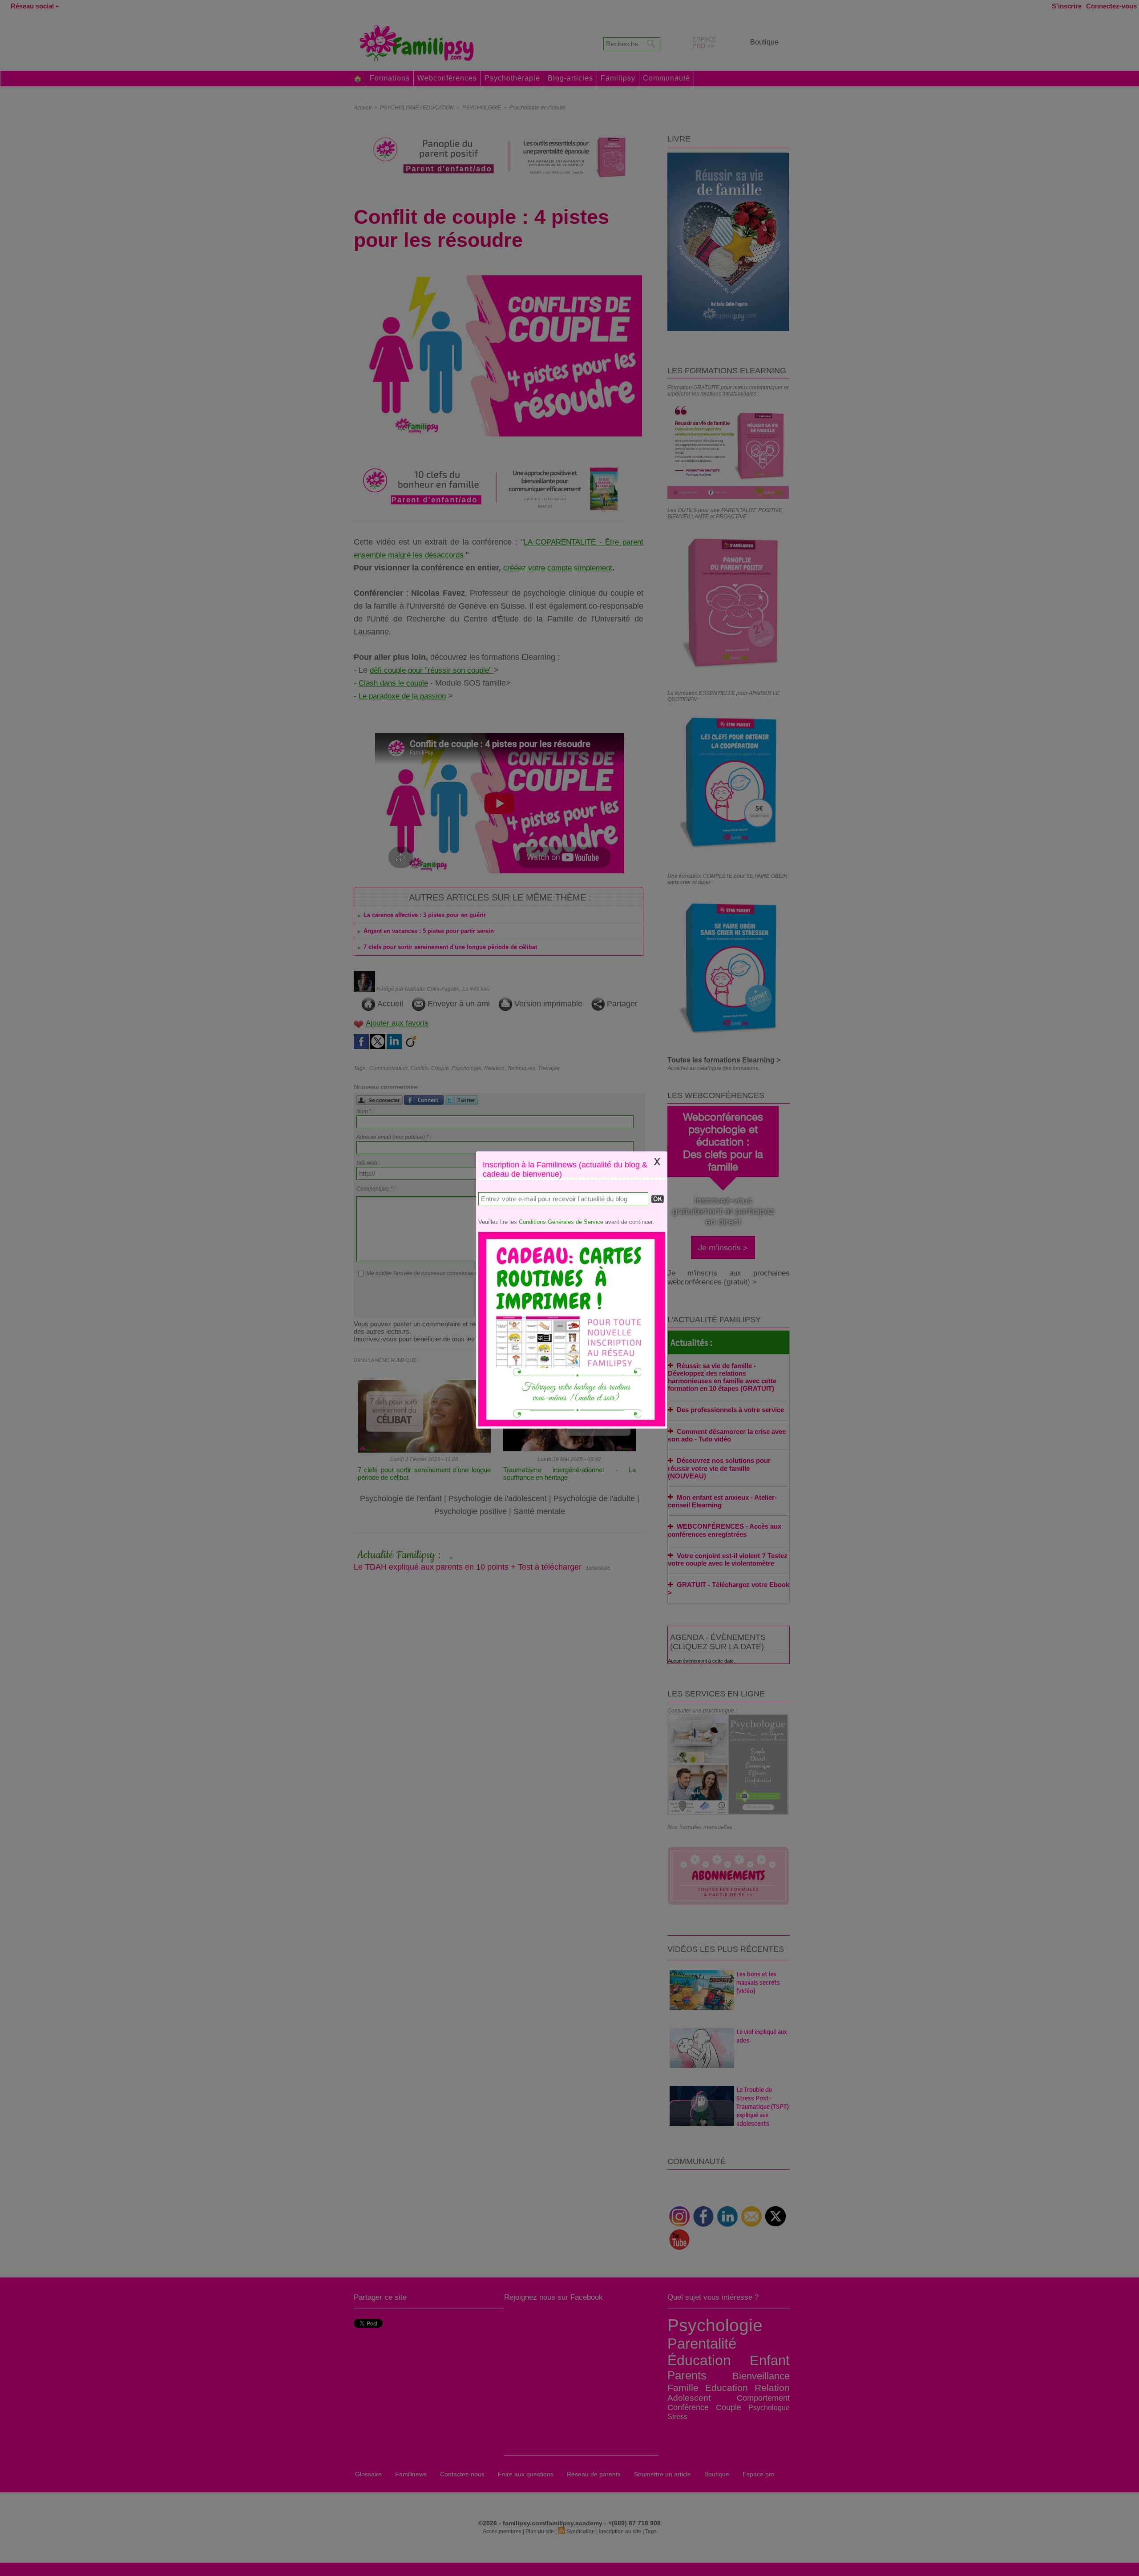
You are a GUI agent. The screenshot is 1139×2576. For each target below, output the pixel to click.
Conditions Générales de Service (561, 1222)
